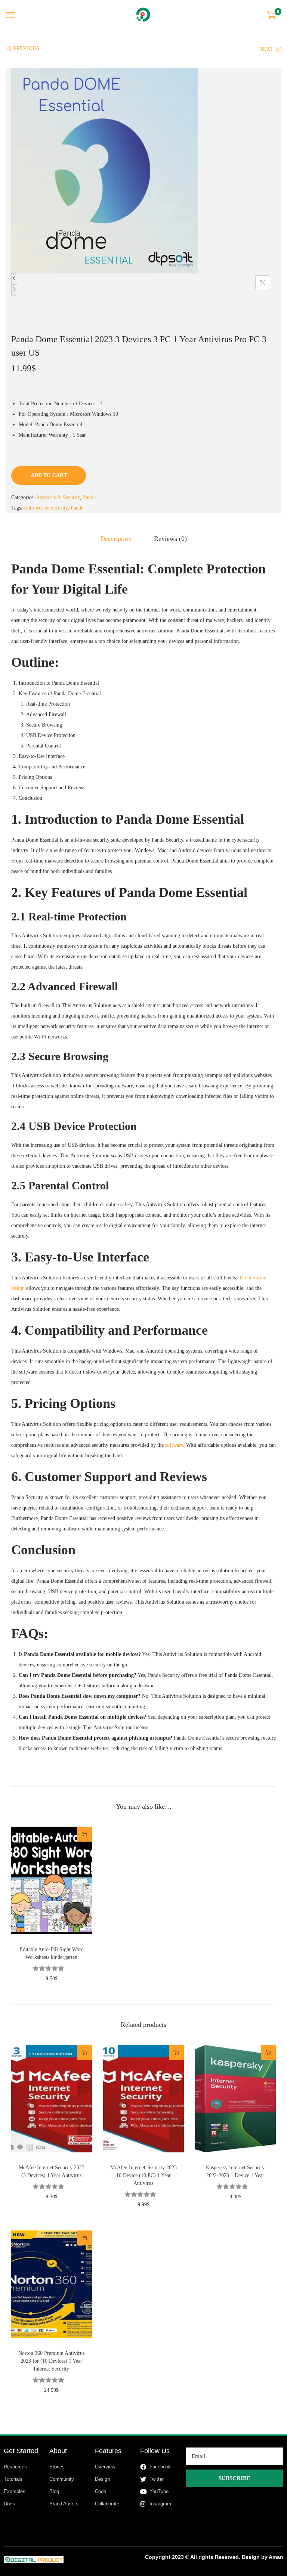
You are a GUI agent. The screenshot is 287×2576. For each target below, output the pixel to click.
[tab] (116, 539)
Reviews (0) (170, 539)
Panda (89, 497)
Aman (276, 2557)
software (174, 1445)
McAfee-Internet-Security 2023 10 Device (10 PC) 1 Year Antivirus (143, 2175)
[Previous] (14, 279)
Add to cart (49, 475)
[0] (271, 15)
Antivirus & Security (58, 497)
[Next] (14, 290)
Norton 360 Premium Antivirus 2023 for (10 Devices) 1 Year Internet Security (51, 2361)
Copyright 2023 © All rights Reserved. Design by (207, 2557)
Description (116, 539)
